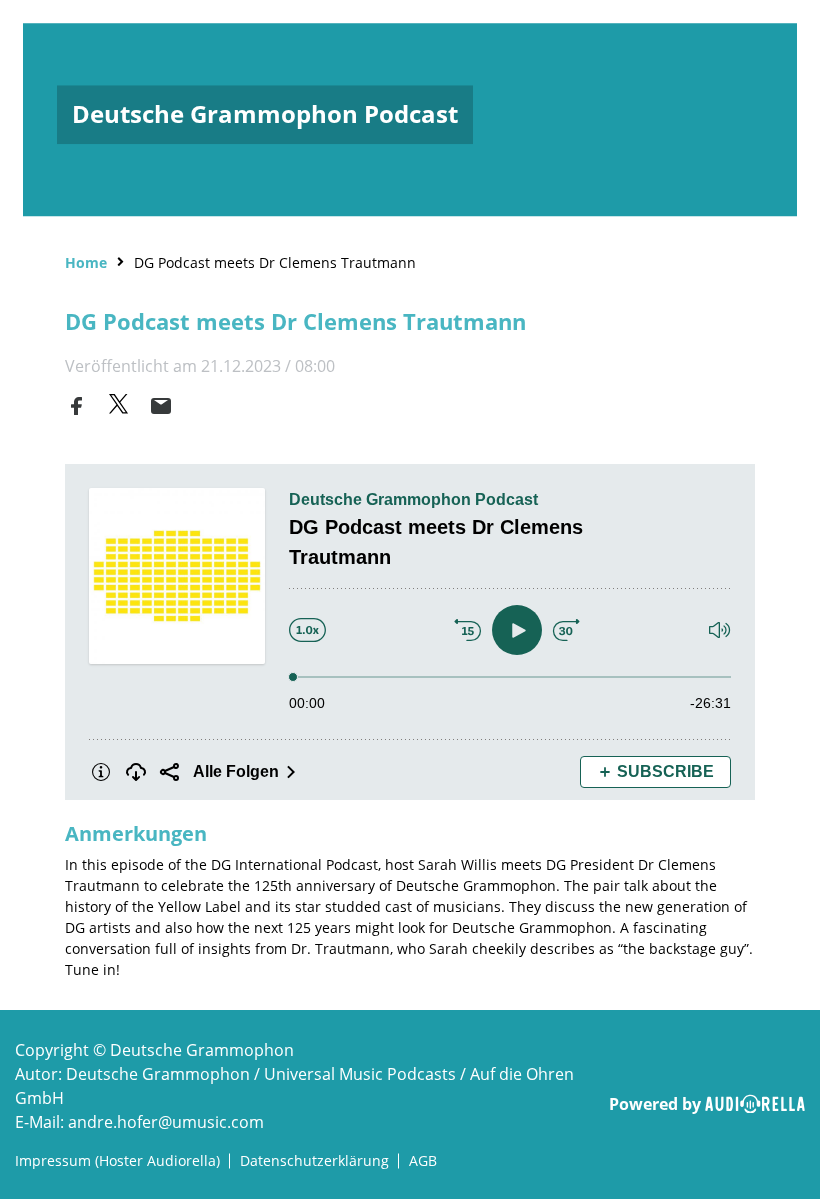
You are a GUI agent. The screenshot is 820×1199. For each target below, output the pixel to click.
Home (86, 262)
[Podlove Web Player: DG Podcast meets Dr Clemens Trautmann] (410, 632)
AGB (423, 1160)
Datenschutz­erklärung (314, 1160)
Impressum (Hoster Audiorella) (117, 1160)
